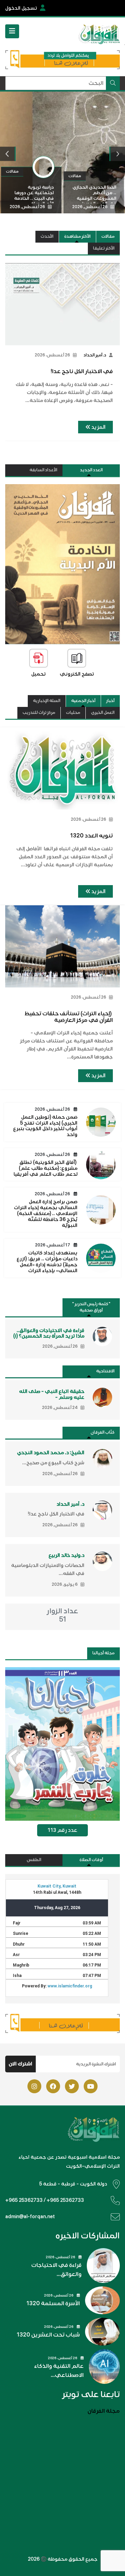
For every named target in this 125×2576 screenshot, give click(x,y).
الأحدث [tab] (47, 237)
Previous (8, 154)
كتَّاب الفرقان (103, 1432)
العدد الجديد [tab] (91, 470)
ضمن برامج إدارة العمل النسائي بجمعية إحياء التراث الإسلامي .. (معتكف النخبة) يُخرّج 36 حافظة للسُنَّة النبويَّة (46, 1213)
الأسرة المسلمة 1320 (53, 2303)
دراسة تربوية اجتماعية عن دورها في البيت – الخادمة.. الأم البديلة (47, 388)
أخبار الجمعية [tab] (83, 701)
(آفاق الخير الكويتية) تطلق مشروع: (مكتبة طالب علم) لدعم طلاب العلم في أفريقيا (45, 1168)
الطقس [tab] (34, 1860)
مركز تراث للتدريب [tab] (39, 713)
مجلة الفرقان (104, 2411)
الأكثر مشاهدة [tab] (77, 237)
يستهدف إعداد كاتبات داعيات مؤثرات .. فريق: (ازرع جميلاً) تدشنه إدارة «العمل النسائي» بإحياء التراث (47, 1262)
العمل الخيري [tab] (103, 713)
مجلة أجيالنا (103, 1653)
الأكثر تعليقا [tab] (104, 248)
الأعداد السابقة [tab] (43, 470)
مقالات (108, 237)
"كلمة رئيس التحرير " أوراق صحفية (91, 1307)
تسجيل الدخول (21, 8)
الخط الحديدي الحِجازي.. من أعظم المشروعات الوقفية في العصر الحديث (47, 286)
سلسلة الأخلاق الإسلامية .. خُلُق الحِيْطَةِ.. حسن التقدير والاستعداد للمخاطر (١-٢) (47, 423)
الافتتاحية (105, 1371)
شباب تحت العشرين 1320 (48, 2335)
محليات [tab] (73, 713)
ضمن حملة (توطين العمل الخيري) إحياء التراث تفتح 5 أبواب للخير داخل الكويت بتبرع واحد (45, 1126)
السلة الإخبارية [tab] (47, 701)
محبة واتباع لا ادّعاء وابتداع (52, 353)
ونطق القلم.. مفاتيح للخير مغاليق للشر (45, 321)
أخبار (110, 701)
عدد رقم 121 (62, 1831)
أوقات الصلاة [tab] (91, 1860)
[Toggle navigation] (12, 31)
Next (118, 154)
